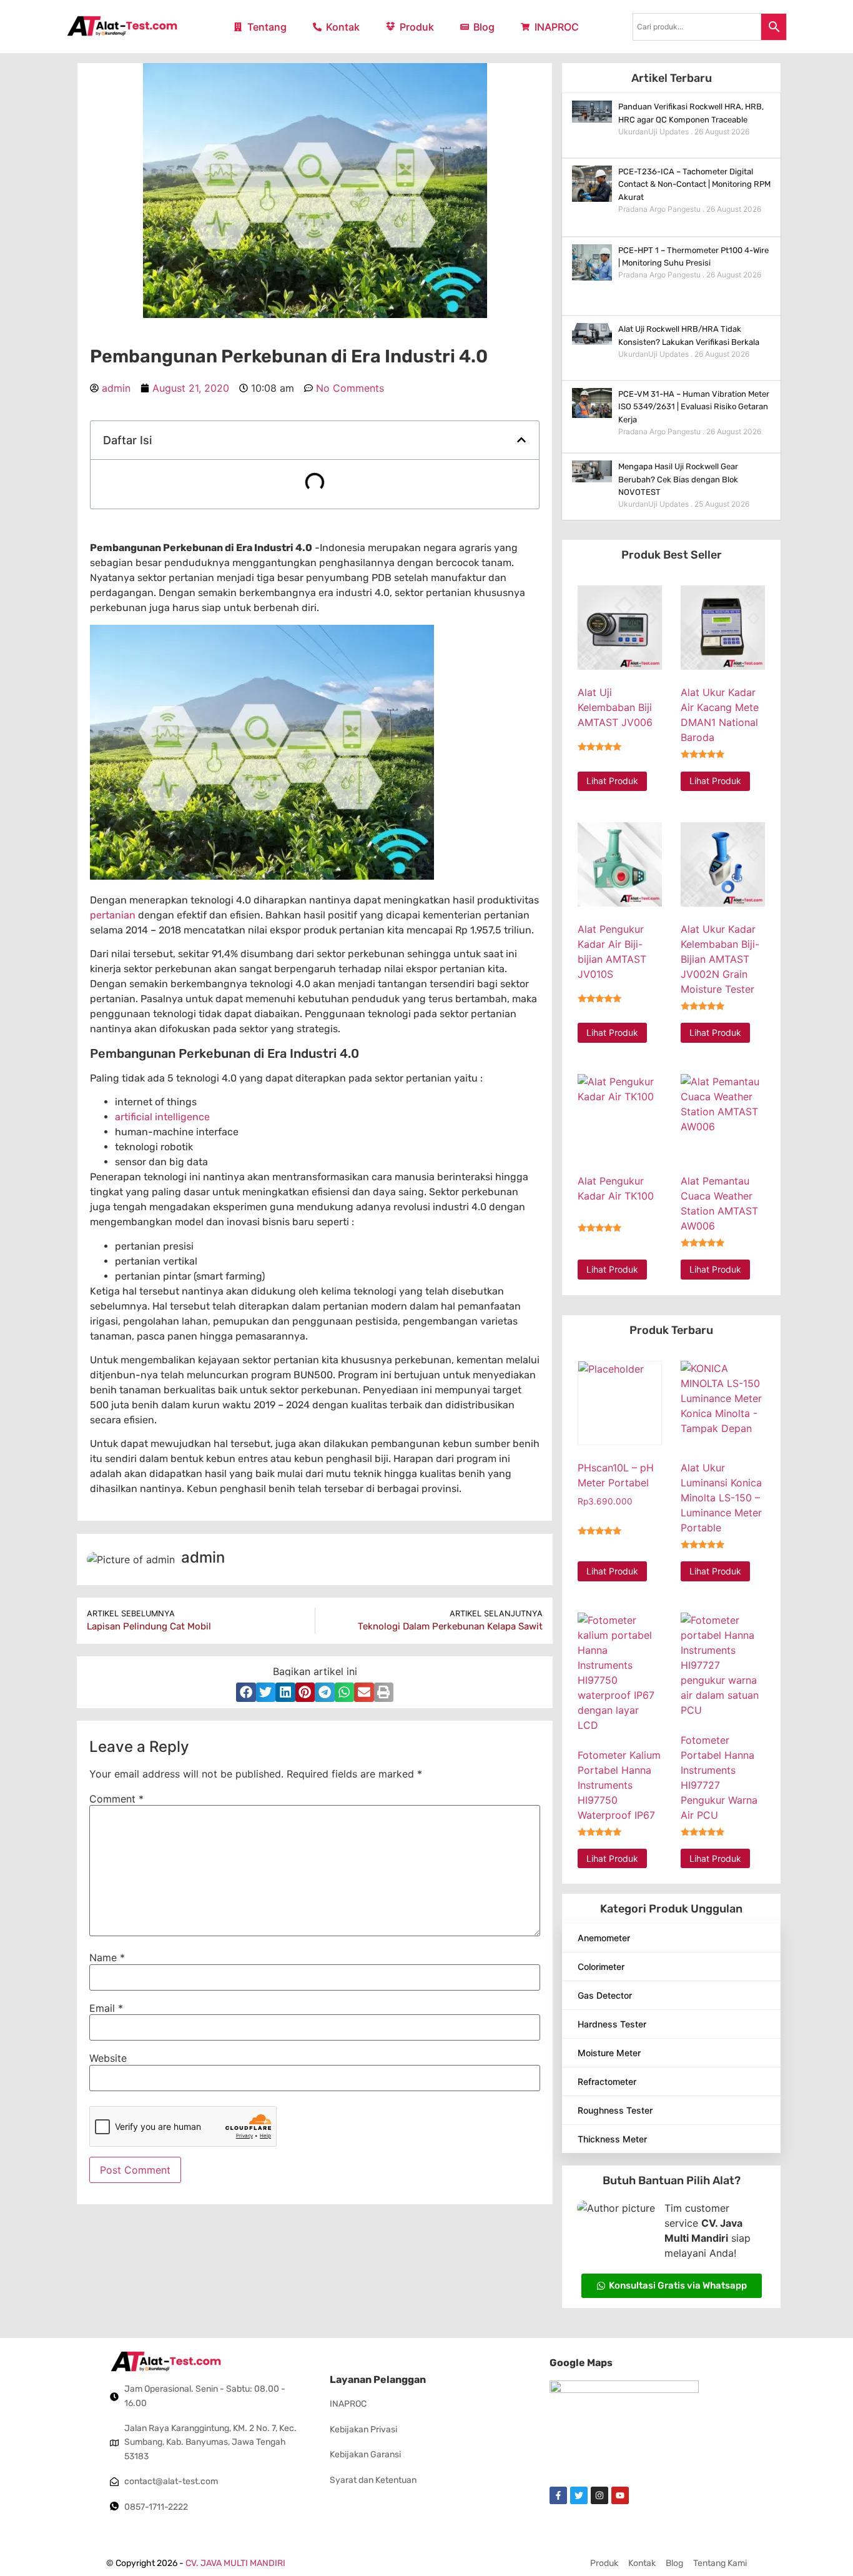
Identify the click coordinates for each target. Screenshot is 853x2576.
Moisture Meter (609, 2053)
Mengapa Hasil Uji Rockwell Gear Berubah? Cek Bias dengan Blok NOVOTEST (678, 480)
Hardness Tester (612, 2024)
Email (106, 2008)
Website (108, 2058)
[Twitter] (579, 2495)
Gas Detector (605, 1995)
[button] (521, 440)
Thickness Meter (612, 2139)
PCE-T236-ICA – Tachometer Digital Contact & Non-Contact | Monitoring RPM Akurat (694, 185)
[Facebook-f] (558, 2495)
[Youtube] (620, 2495)
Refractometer (607, 2081)
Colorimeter (601, 1967)
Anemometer (604, 1938)
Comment (116, 1799)
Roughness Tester (615, 2110)
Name (107, 1957)
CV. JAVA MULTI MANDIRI (235, 2563)
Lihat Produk (612, 781)
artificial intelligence (162, 1117)
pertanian (113, 915)
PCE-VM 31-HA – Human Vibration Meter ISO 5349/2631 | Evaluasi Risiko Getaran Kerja (694, 407)
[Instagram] (599, 2495)
